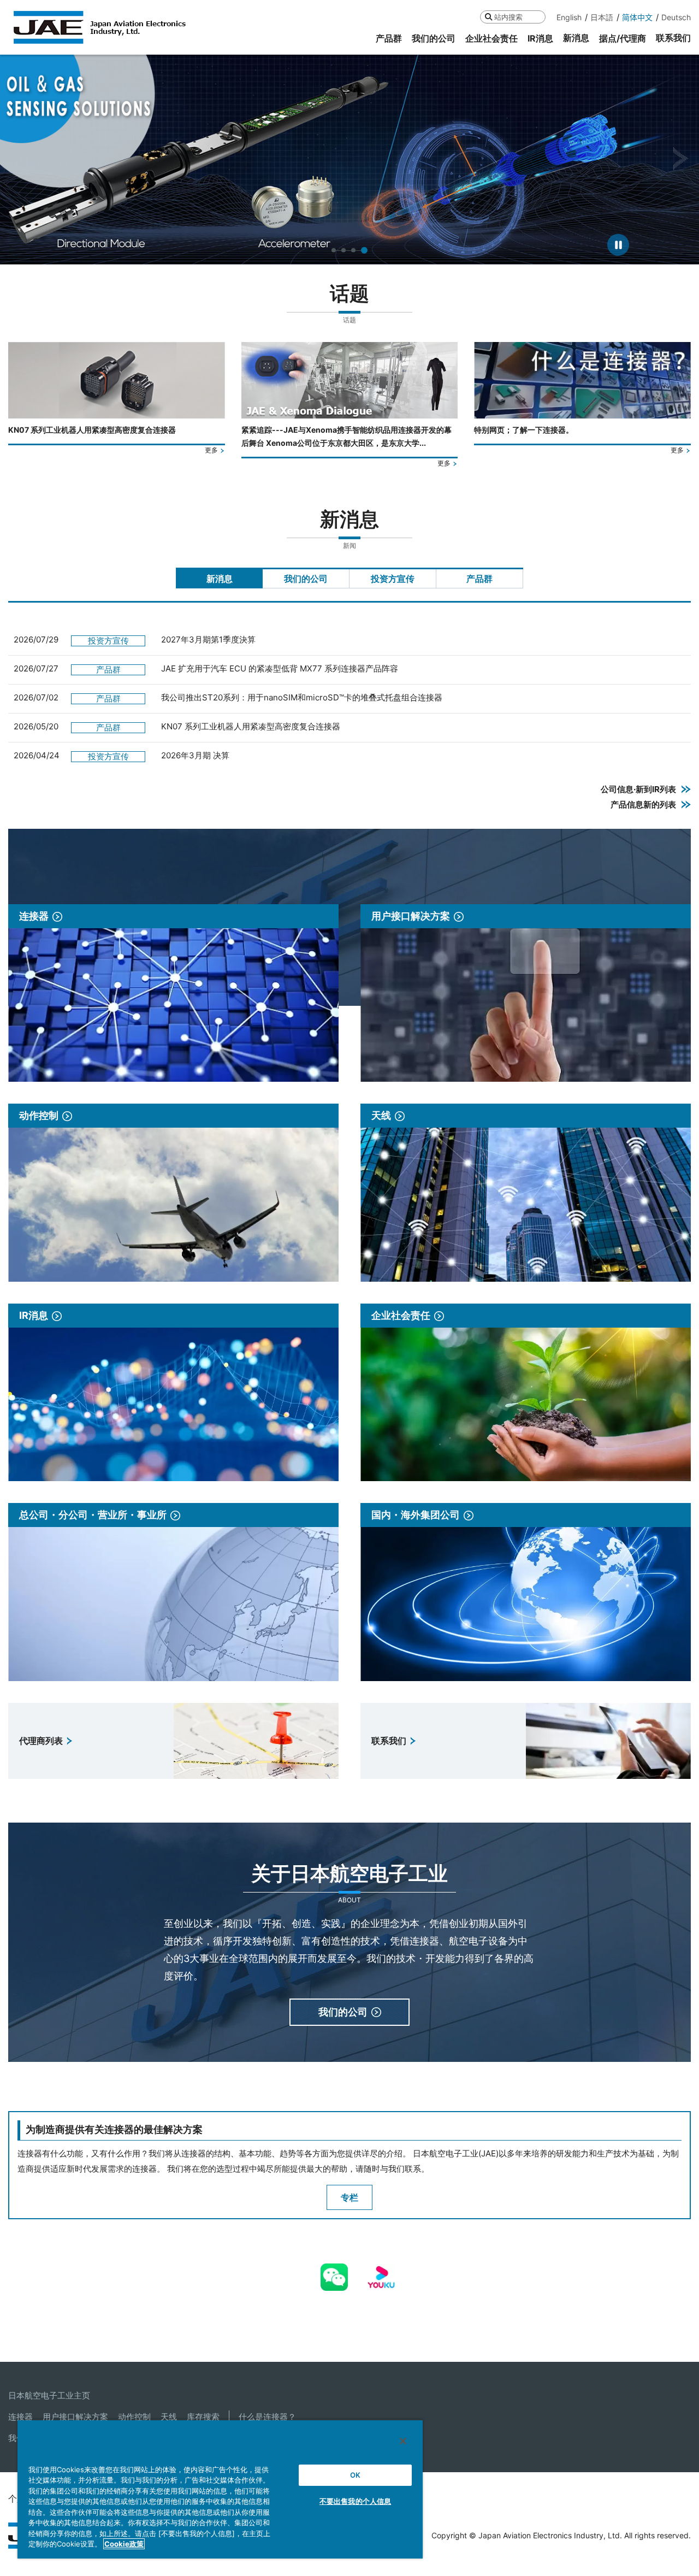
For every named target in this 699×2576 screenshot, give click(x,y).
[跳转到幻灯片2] (346, 250)
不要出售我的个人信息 (355, 2501)
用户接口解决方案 (75, 2417)
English (569, 17)
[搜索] (488, 17)
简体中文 (637, 17)
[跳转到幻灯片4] (365, 250)
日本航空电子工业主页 (49, 2395)
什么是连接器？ (267, 2417)
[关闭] (403, 2441)
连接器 (20, 2417)
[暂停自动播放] (618, 245)
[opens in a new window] (334, 2271)
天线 (169, 2417)
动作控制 (134, 2417)
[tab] (219, 578)
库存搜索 (203, 2417)
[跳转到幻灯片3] (356, 250)
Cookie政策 (124, 2544)
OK (355, 2475)
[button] (18, 159)
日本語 (602, 17)
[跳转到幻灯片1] (335, 250)
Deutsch (676, 17)
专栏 (349, 2197)
